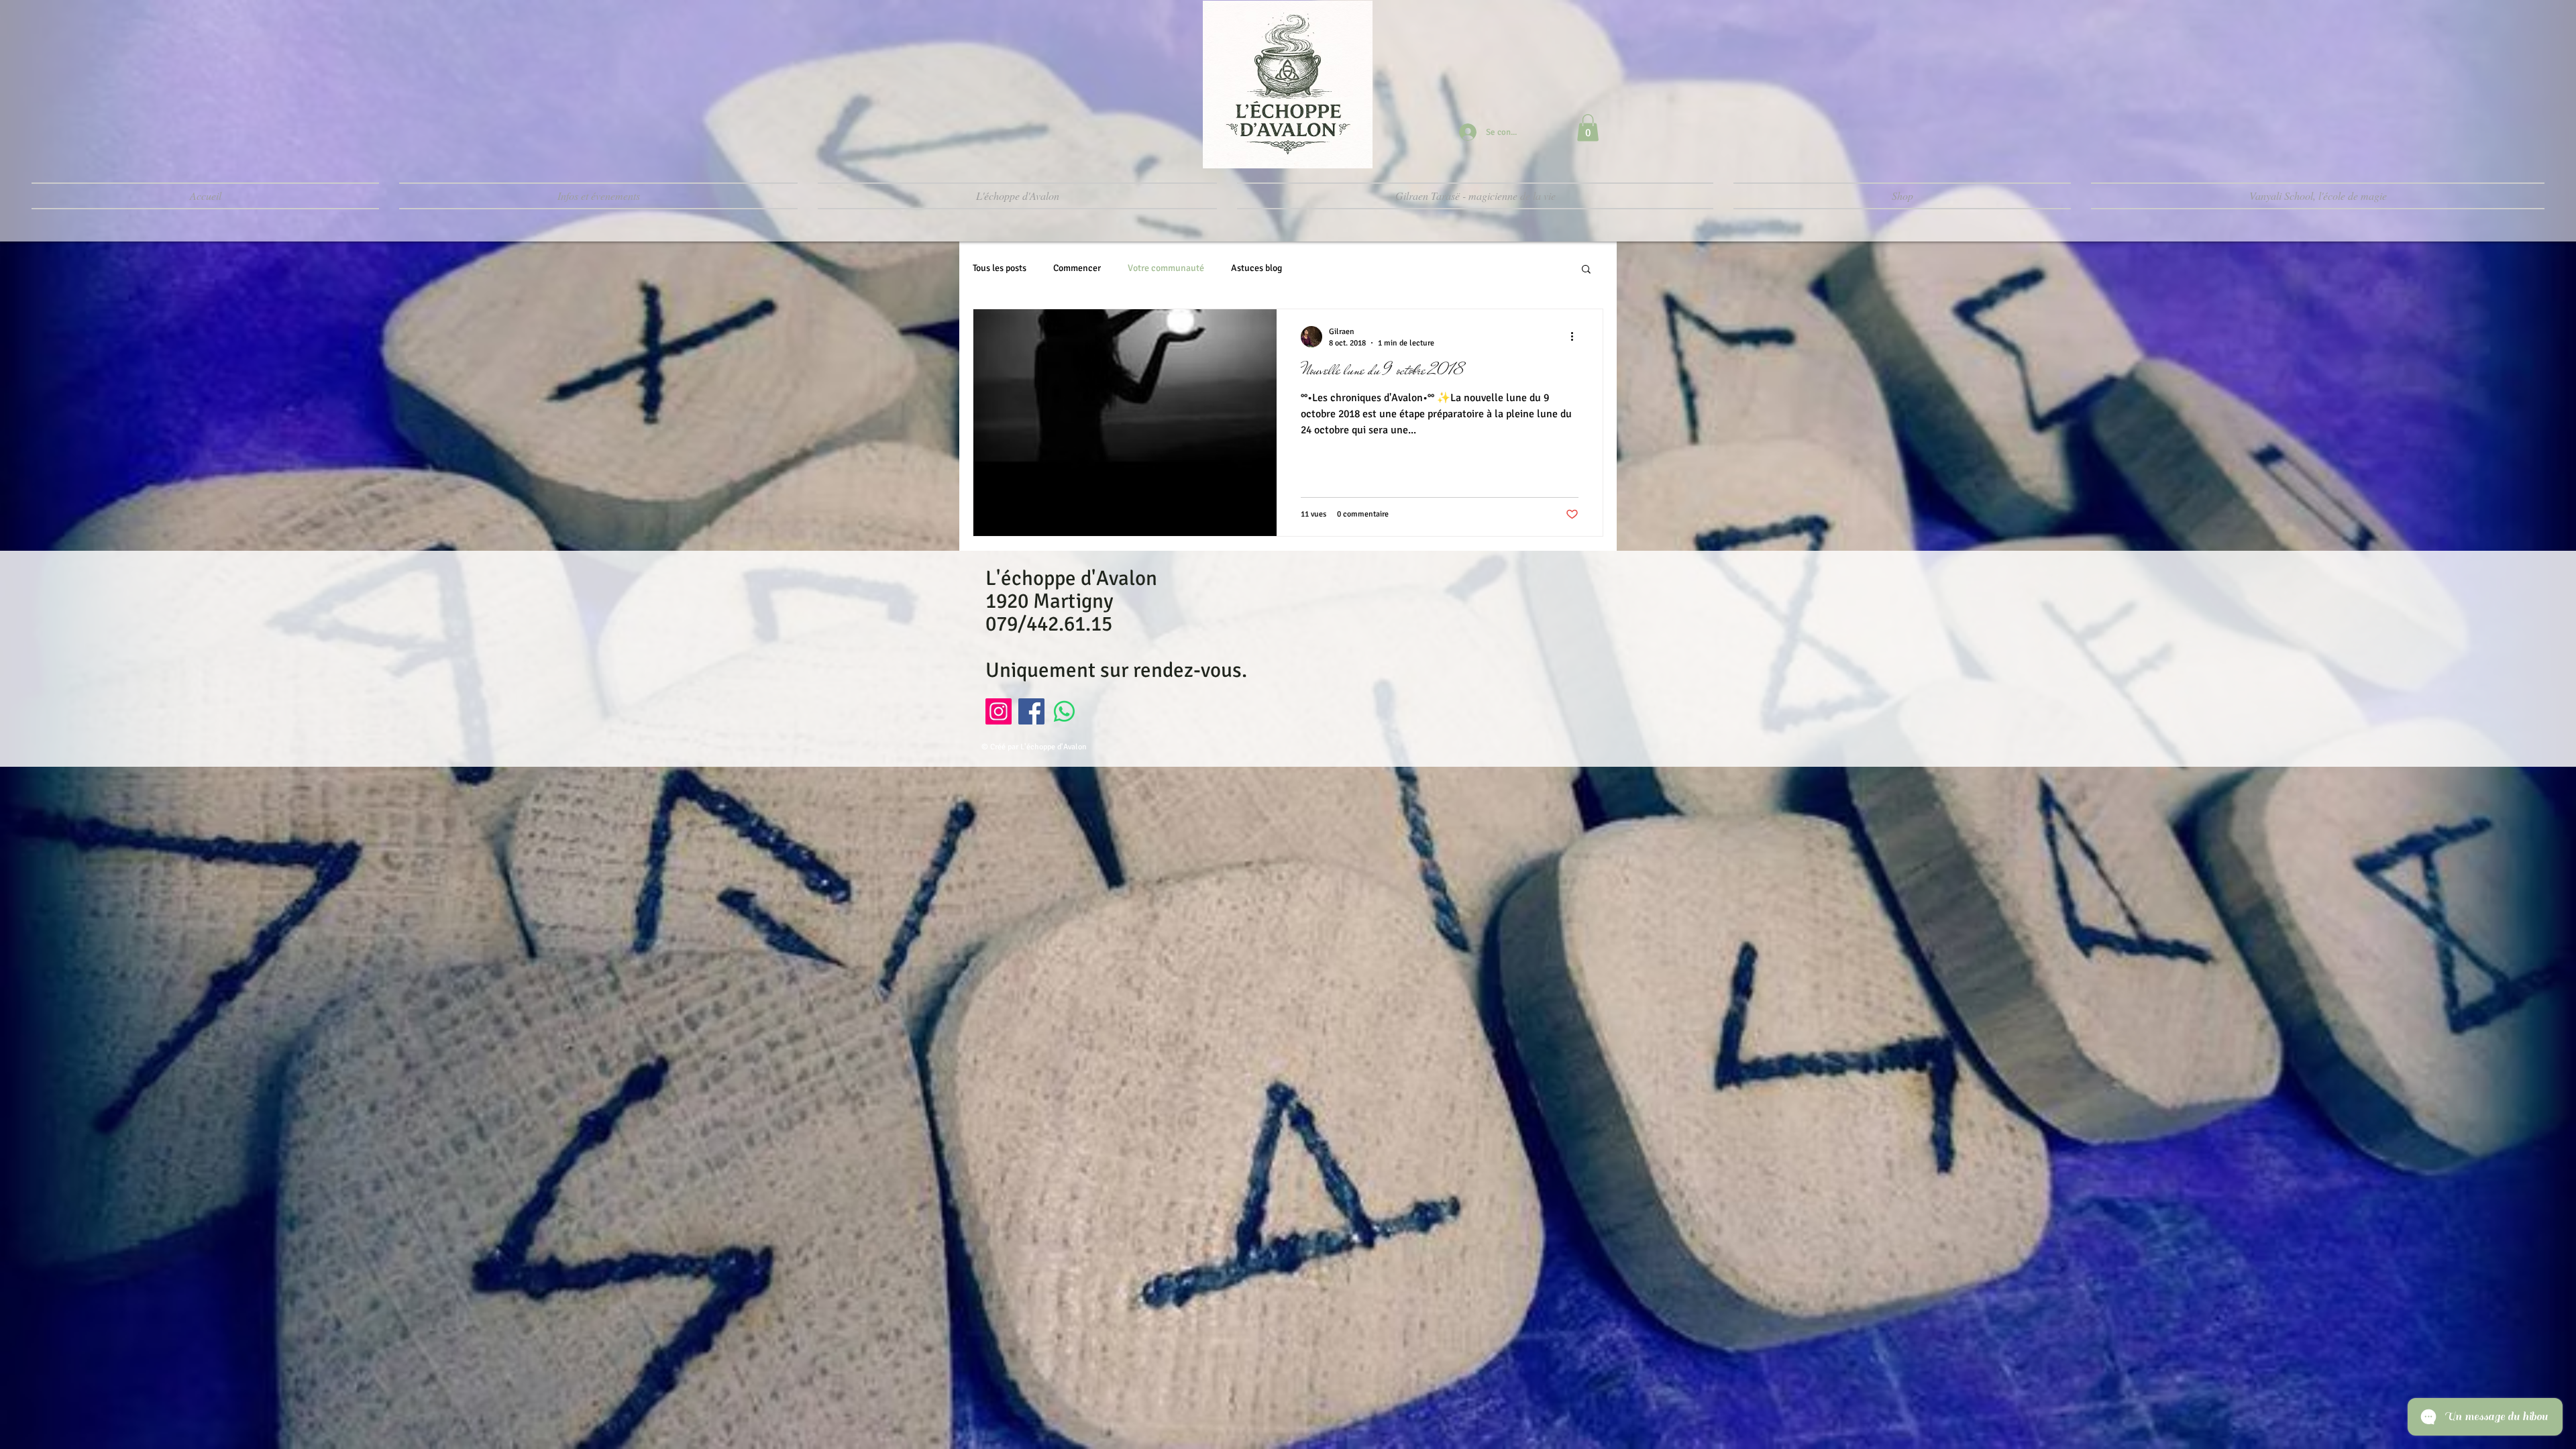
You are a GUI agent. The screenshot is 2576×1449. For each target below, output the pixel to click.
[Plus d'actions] (1576, 337)
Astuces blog (1256, 268)
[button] (1588, 128)
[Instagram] (999, 711)
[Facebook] (1031, 711)
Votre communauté (1166, 268)
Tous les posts (1000, 268)
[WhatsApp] (1064, 711)
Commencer (1077, 268)
